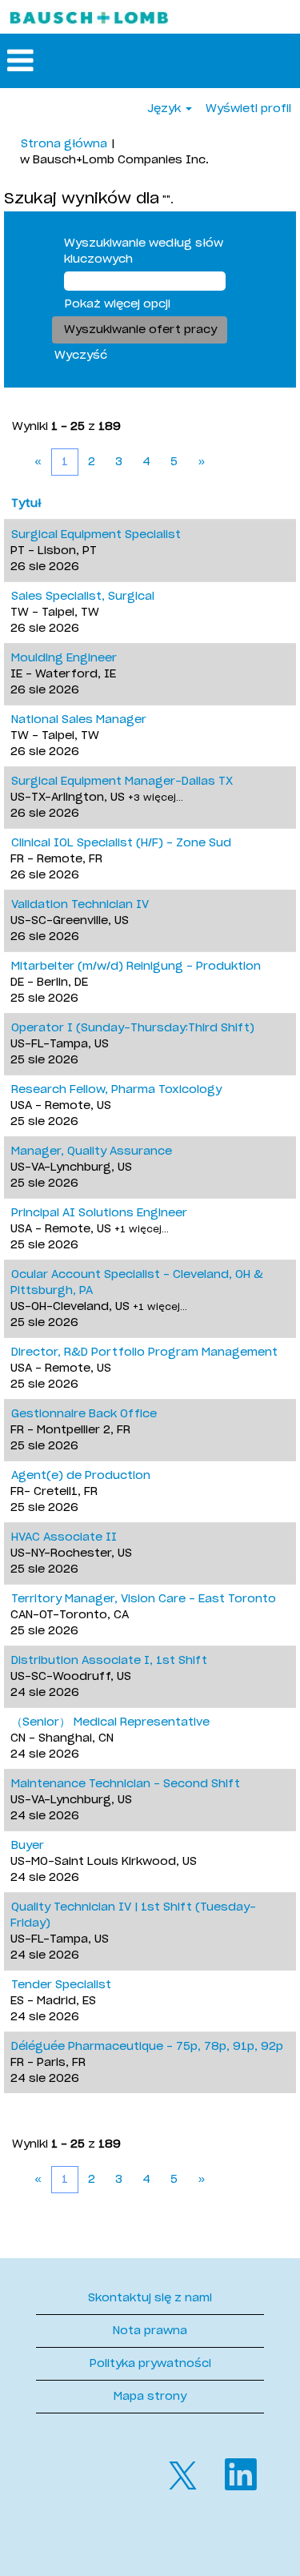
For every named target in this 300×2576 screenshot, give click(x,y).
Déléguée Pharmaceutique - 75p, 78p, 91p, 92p (147, 2047)
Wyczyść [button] (81, 356)
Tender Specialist (61, 1985)
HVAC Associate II (64, 1537)
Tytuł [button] (26, 504)
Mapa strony (150, 2397)
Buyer (28, 1846)
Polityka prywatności (150, 2364)
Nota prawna (150, 2331)
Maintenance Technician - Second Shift (126, 1784)
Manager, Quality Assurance (92, 1151)
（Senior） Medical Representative (110, 1722)
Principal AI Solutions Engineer (99, 1213)
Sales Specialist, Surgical (83, 597)
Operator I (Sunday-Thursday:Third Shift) (133, 1028)
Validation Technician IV (80, 905)
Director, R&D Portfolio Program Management (144, 1352)
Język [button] (166, 109)
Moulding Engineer (64, 658)
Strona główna (64, 144)
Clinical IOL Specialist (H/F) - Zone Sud (121, 843)
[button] (150, 61)
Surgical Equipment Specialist (96, 535)
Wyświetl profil (248, 109)
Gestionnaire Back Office (84, 1414)
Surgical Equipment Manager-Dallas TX (122, 782)
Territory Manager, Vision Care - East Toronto (144, 1599)
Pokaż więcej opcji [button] (118, 304)
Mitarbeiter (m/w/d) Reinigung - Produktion (136, 967)
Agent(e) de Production (81, 1476)
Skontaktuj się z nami (150, 2298)
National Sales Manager (79, 720)
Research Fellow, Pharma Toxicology (116, 1090)
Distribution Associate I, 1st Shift (109, 1661)
